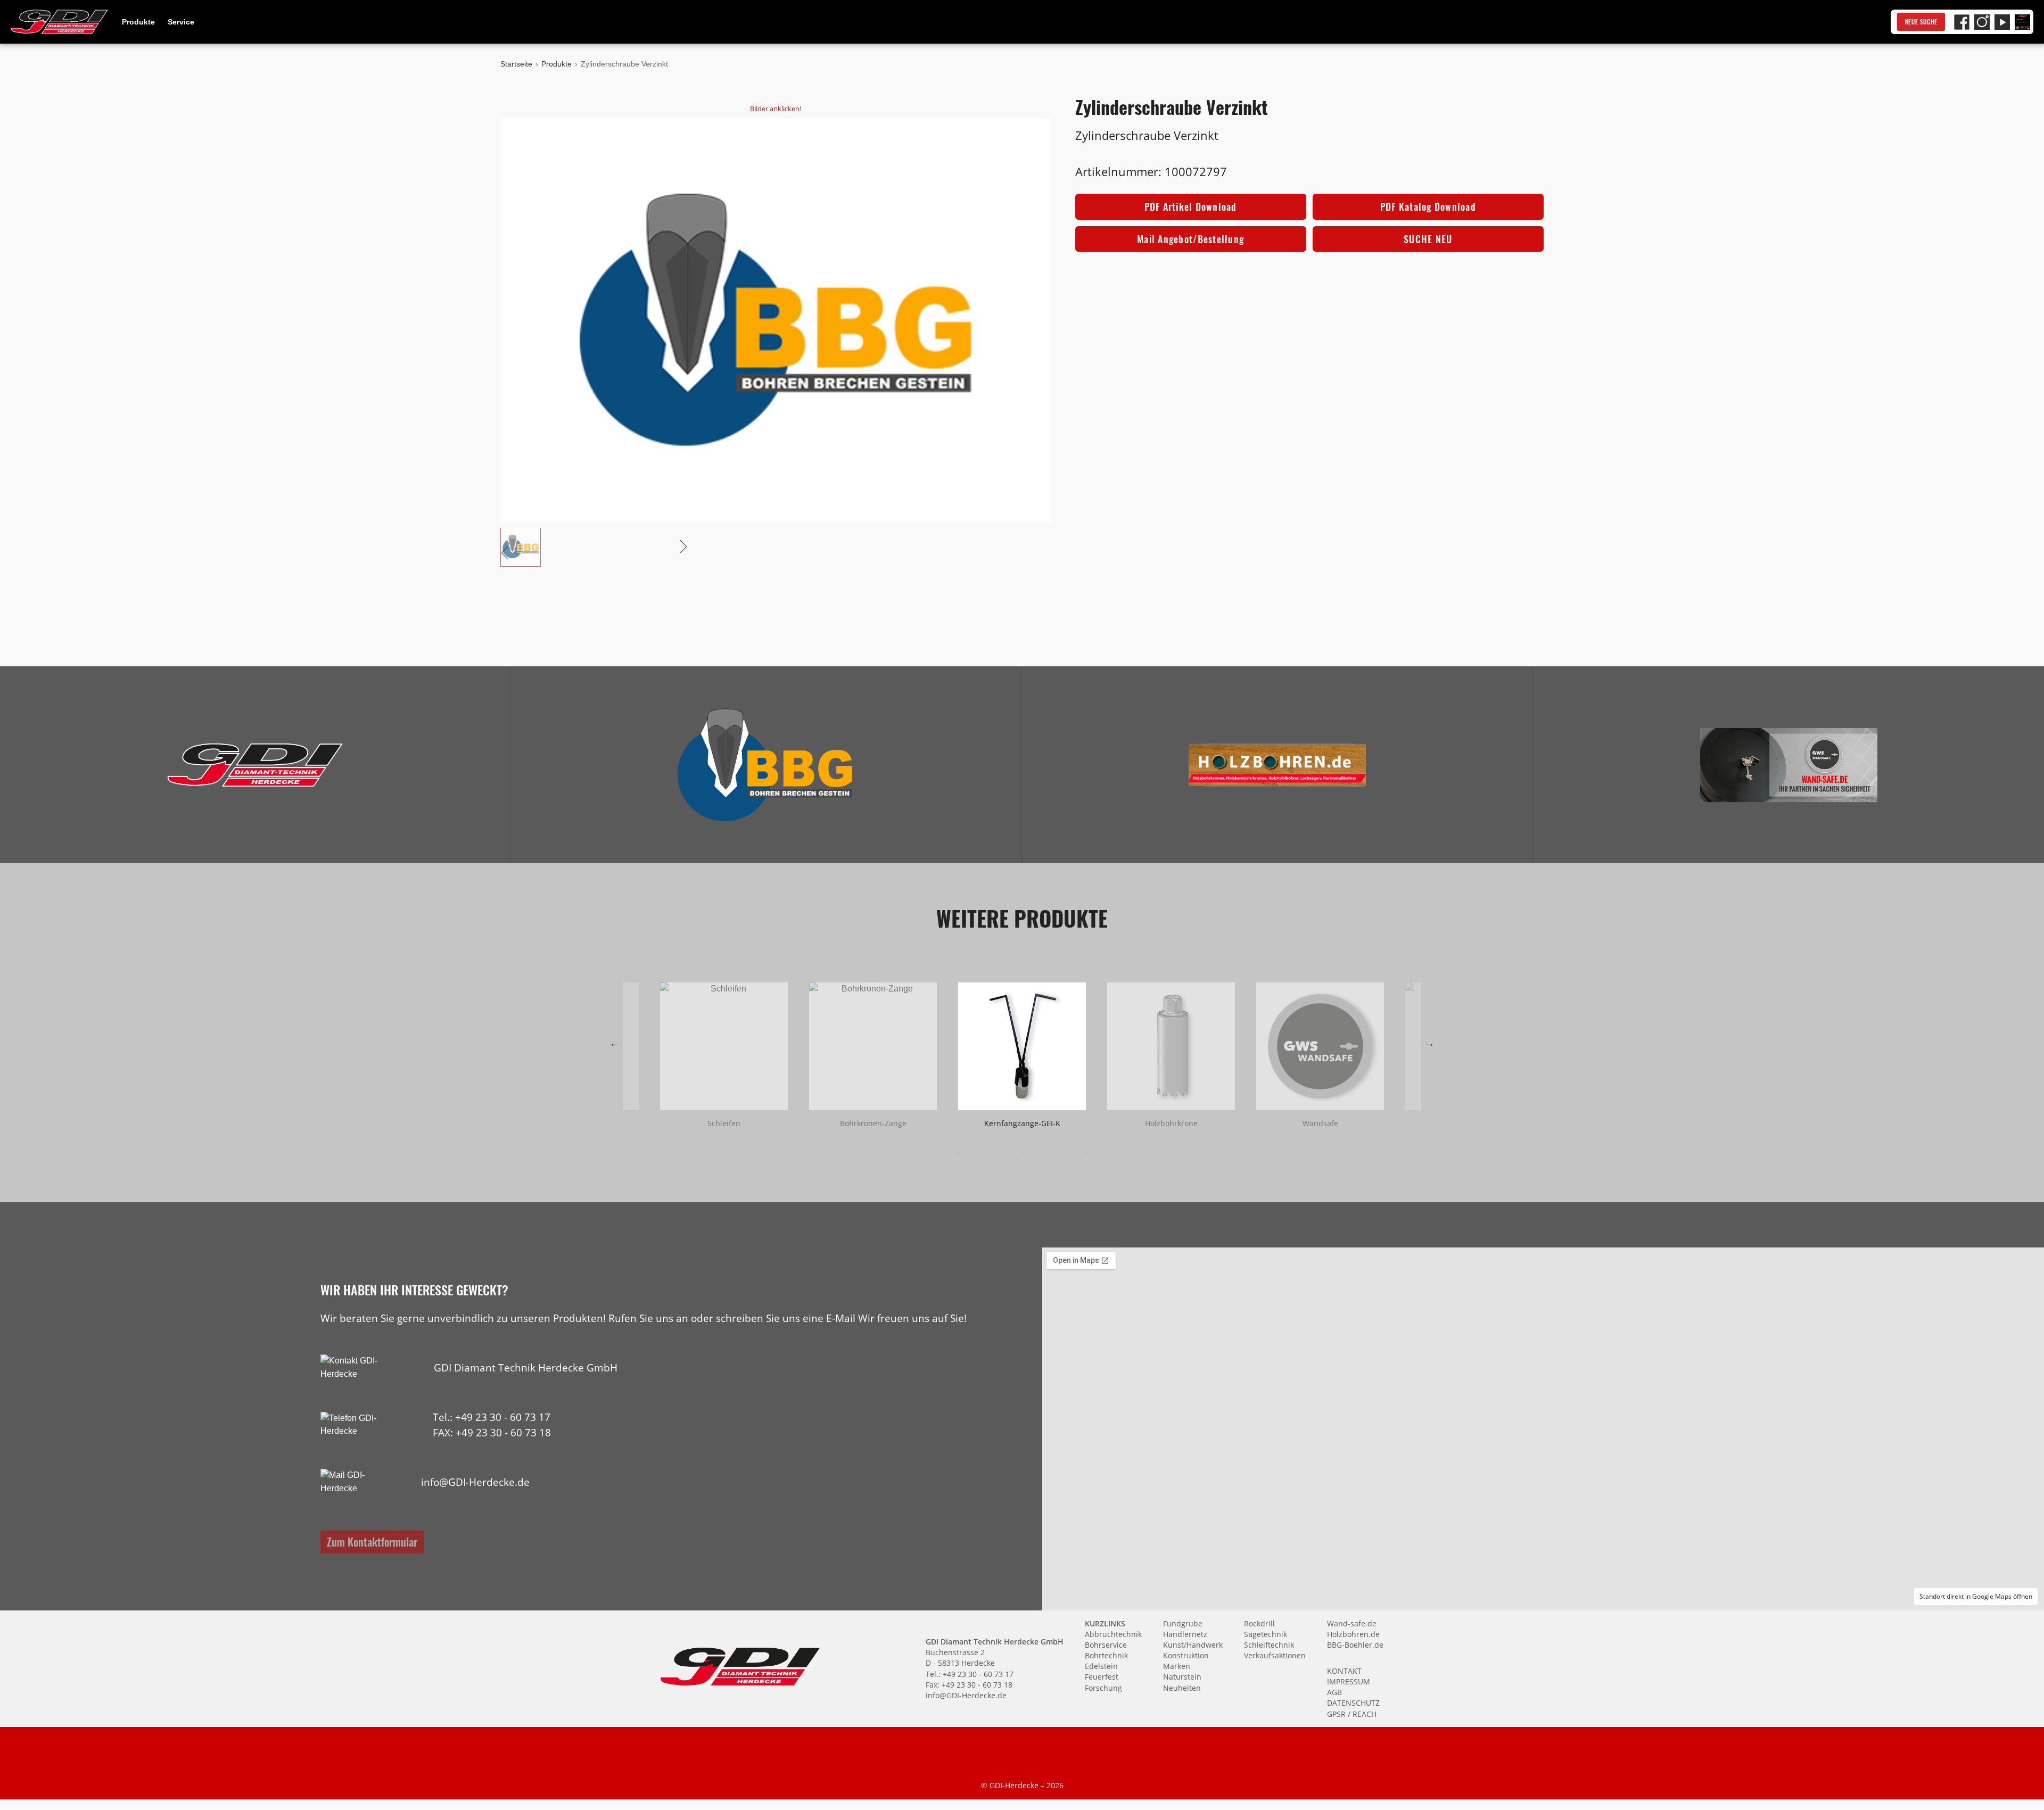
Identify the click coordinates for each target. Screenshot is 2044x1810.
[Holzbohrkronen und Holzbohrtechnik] (1277, 765)
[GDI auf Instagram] (1982, 22)
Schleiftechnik (1269, 1645)
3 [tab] (990, 1153)
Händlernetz (1185, 1634)
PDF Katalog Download (1428, 206)
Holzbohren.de (1353, 1634)
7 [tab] (1054, 1153)
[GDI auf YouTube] (2002, 22)
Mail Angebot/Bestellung (1190, 239)
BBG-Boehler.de (1355, 1645)
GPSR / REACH (1352, 1714)
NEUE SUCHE (1921, 22)
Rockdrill (1259, 1623)
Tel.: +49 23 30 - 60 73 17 (492, 1417)
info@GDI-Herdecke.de (475, 1482)
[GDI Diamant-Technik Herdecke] (255, 765)
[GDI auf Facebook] (1962, 22)
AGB (1334, 1692)
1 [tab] (958, 1153)
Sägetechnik (1266, 1634)
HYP (563, 1432)
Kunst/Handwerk (1193, 1645)
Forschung (1103, 1688)
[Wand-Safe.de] (1789, 765)
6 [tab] (1038, 1153)
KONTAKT (1344, 1671)
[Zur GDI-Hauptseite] (60, 22)
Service (181, 22)
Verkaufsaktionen (1275, 1655)
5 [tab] (1022, 1153)
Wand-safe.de (1352, 1623)
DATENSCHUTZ (1353, 1703)
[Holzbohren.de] (1277, 765)
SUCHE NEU (1428, 239)
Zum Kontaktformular (372, 1542)
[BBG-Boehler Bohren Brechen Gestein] (766, 765)
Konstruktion (1186, 1655)
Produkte (138, 22)
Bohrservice (1106, 1645)
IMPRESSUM (1349, 1681)
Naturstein (1182, 1677)
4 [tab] (1006, 1153)
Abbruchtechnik (1113, 1634)
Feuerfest (1102, 1677)
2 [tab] (974, 1153)
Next (1429, 1043)
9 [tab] (1086, 1153)
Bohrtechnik (1106, 1655)
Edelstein (1101, 1666)
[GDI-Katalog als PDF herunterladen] (2022, 22)
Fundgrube (1183, 1623)
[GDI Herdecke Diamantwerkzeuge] (255, 765)
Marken (1177, 1666)
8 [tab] (1070, 1153)
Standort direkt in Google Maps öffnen (1976, 1596)
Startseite (516, 64)
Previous (615, 1043)
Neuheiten (1182, 1688)
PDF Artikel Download (1191, 206)
